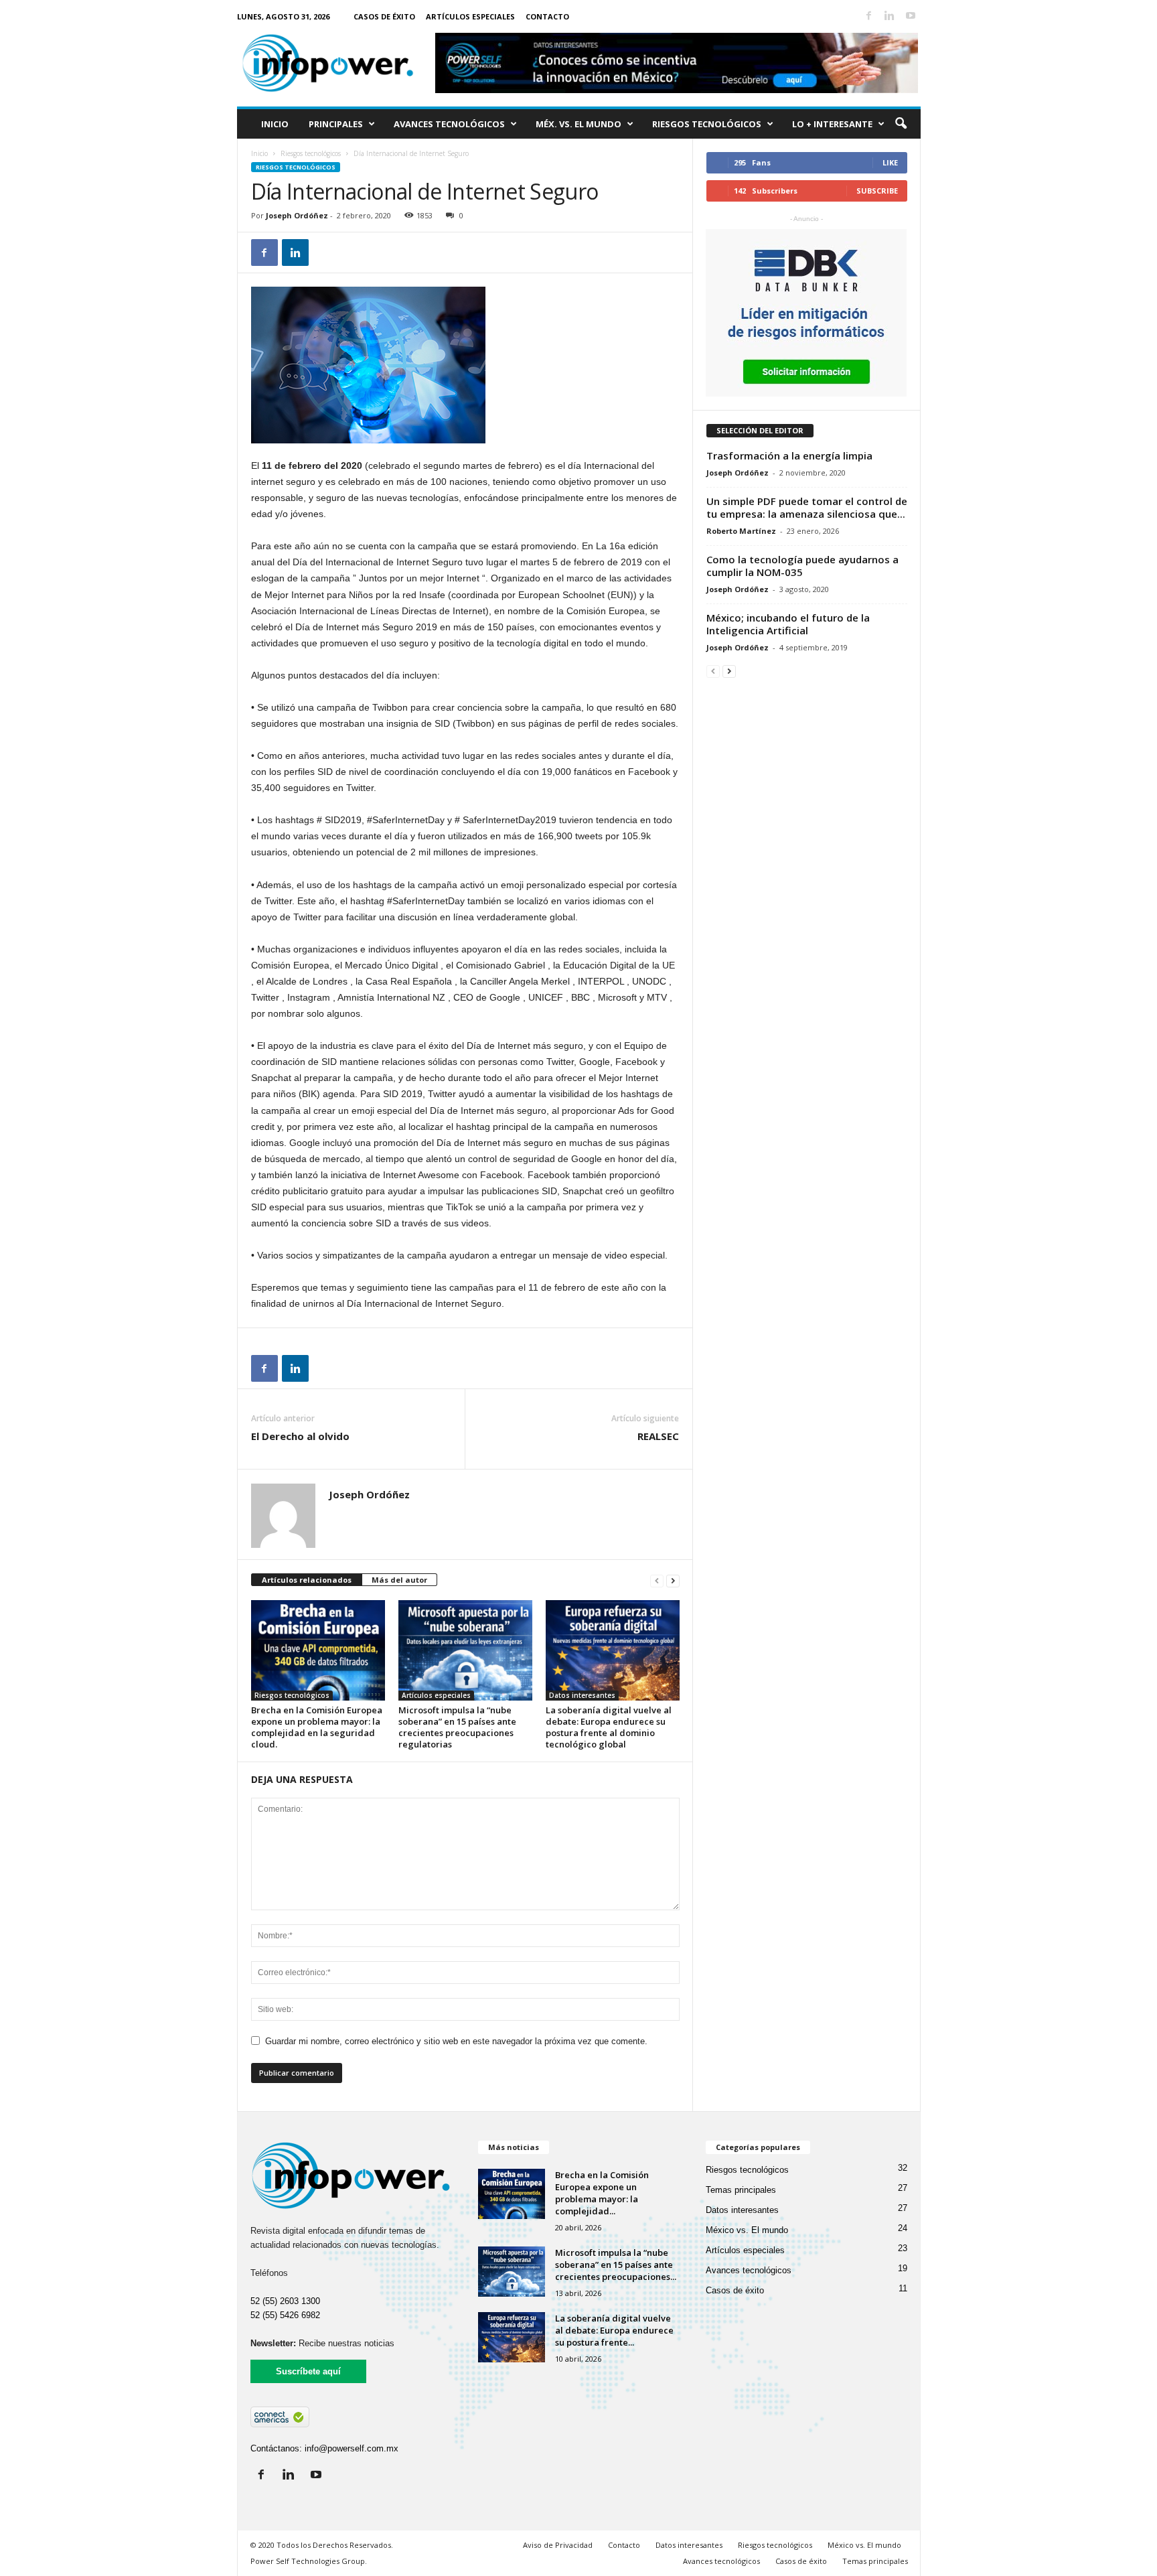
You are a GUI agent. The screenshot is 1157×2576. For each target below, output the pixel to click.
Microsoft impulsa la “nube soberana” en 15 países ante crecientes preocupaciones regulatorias (457, 1727)
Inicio (275, 124)
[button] (901, 124)
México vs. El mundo (747, 2230)
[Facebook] (869, 16)
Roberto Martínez (741, 531)
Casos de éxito (384, 16)
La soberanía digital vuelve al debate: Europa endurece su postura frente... (614, 2330)
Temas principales (741, 2190)
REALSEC (658, 1436)
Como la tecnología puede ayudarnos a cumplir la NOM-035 (802, 566)
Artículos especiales (470, 16)
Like (890, 162)
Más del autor (399, 1580)
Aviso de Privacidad (558, 2545)
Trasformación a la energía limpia (789, 455)
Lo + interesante (832, 124)
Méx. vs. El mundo (578, 124)
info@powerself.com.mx (352, 2448)
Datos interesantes (582, 1695)
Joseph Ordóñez (297, 215)
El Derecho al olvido (300, 1436)
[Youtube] (911, 16)
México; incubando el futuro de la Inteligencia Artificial (788, 624)
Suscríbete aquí (308, 2371)
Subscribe (877, 191)
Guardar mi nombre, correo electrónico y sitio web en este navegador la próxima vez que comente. (456, 2041)
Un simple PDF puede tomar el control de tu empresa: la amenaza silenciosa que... (807, 507)
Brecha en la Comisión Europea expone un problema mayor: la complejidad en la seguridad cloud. (317, 1727)
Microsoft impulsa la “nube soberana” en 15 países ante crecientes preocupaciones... (616, 2265)
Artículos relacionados (307, 1580)
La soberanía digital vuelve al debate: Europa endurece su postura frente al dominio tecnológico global (609, 1727)
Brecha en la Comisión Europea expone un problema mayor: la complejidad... (602, 2193)
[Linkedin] (890, 16)
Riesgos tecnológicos (707, 124)
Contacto (547, 16)
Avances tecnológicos (449, 124)
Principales (336, 124)
